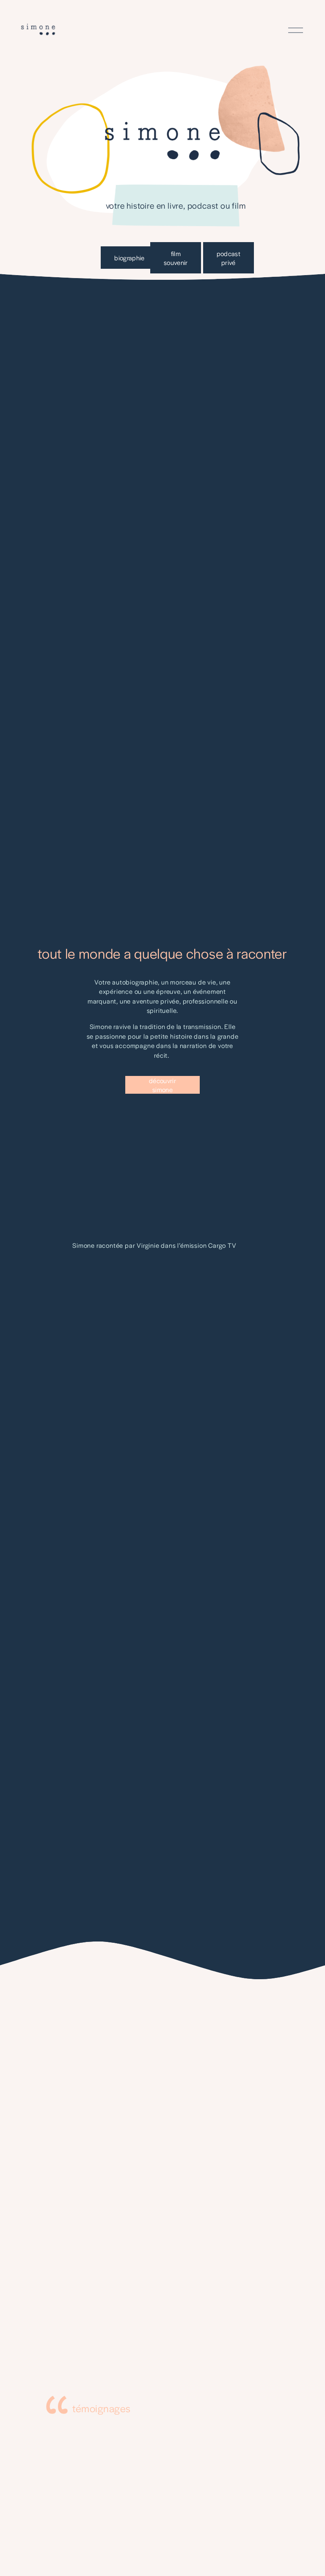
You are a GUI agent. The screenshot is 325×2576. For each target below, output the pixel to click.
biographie (129, 258)
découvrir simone (162, 1085)
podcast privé (229, 258)
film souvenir (176, 258)
